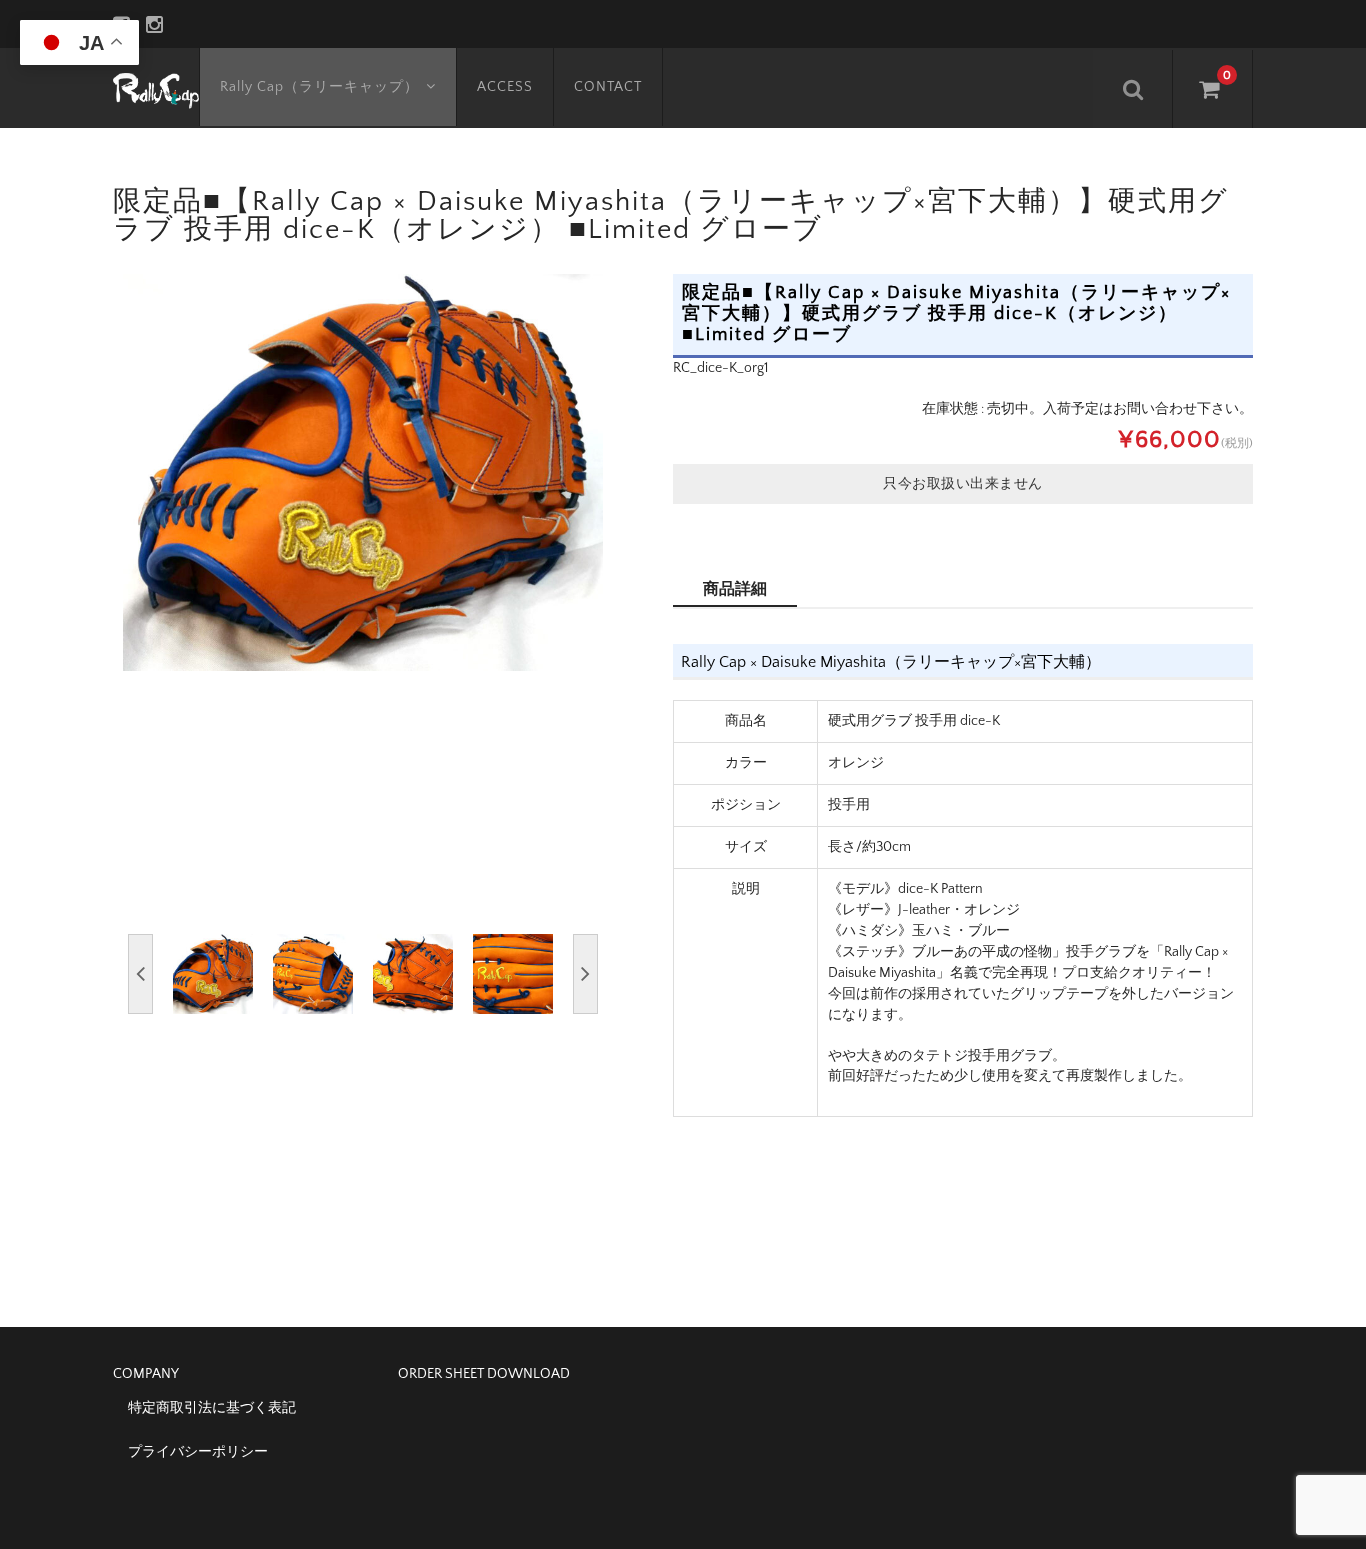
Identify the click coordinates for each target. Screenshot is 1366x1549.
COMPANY (146, 1374)
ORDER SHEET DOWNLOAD (484, 1374)
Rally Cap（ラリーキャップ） (319, 87)
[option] (363, 472)
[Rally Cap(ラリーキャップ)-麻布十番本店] (156, 88)
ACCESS (505, 87)
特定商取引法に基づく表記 (212, 1408)
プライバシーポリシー (198, 1452)
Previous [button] (140, 974)
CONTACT (608, 87)
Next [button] (585, 974)
